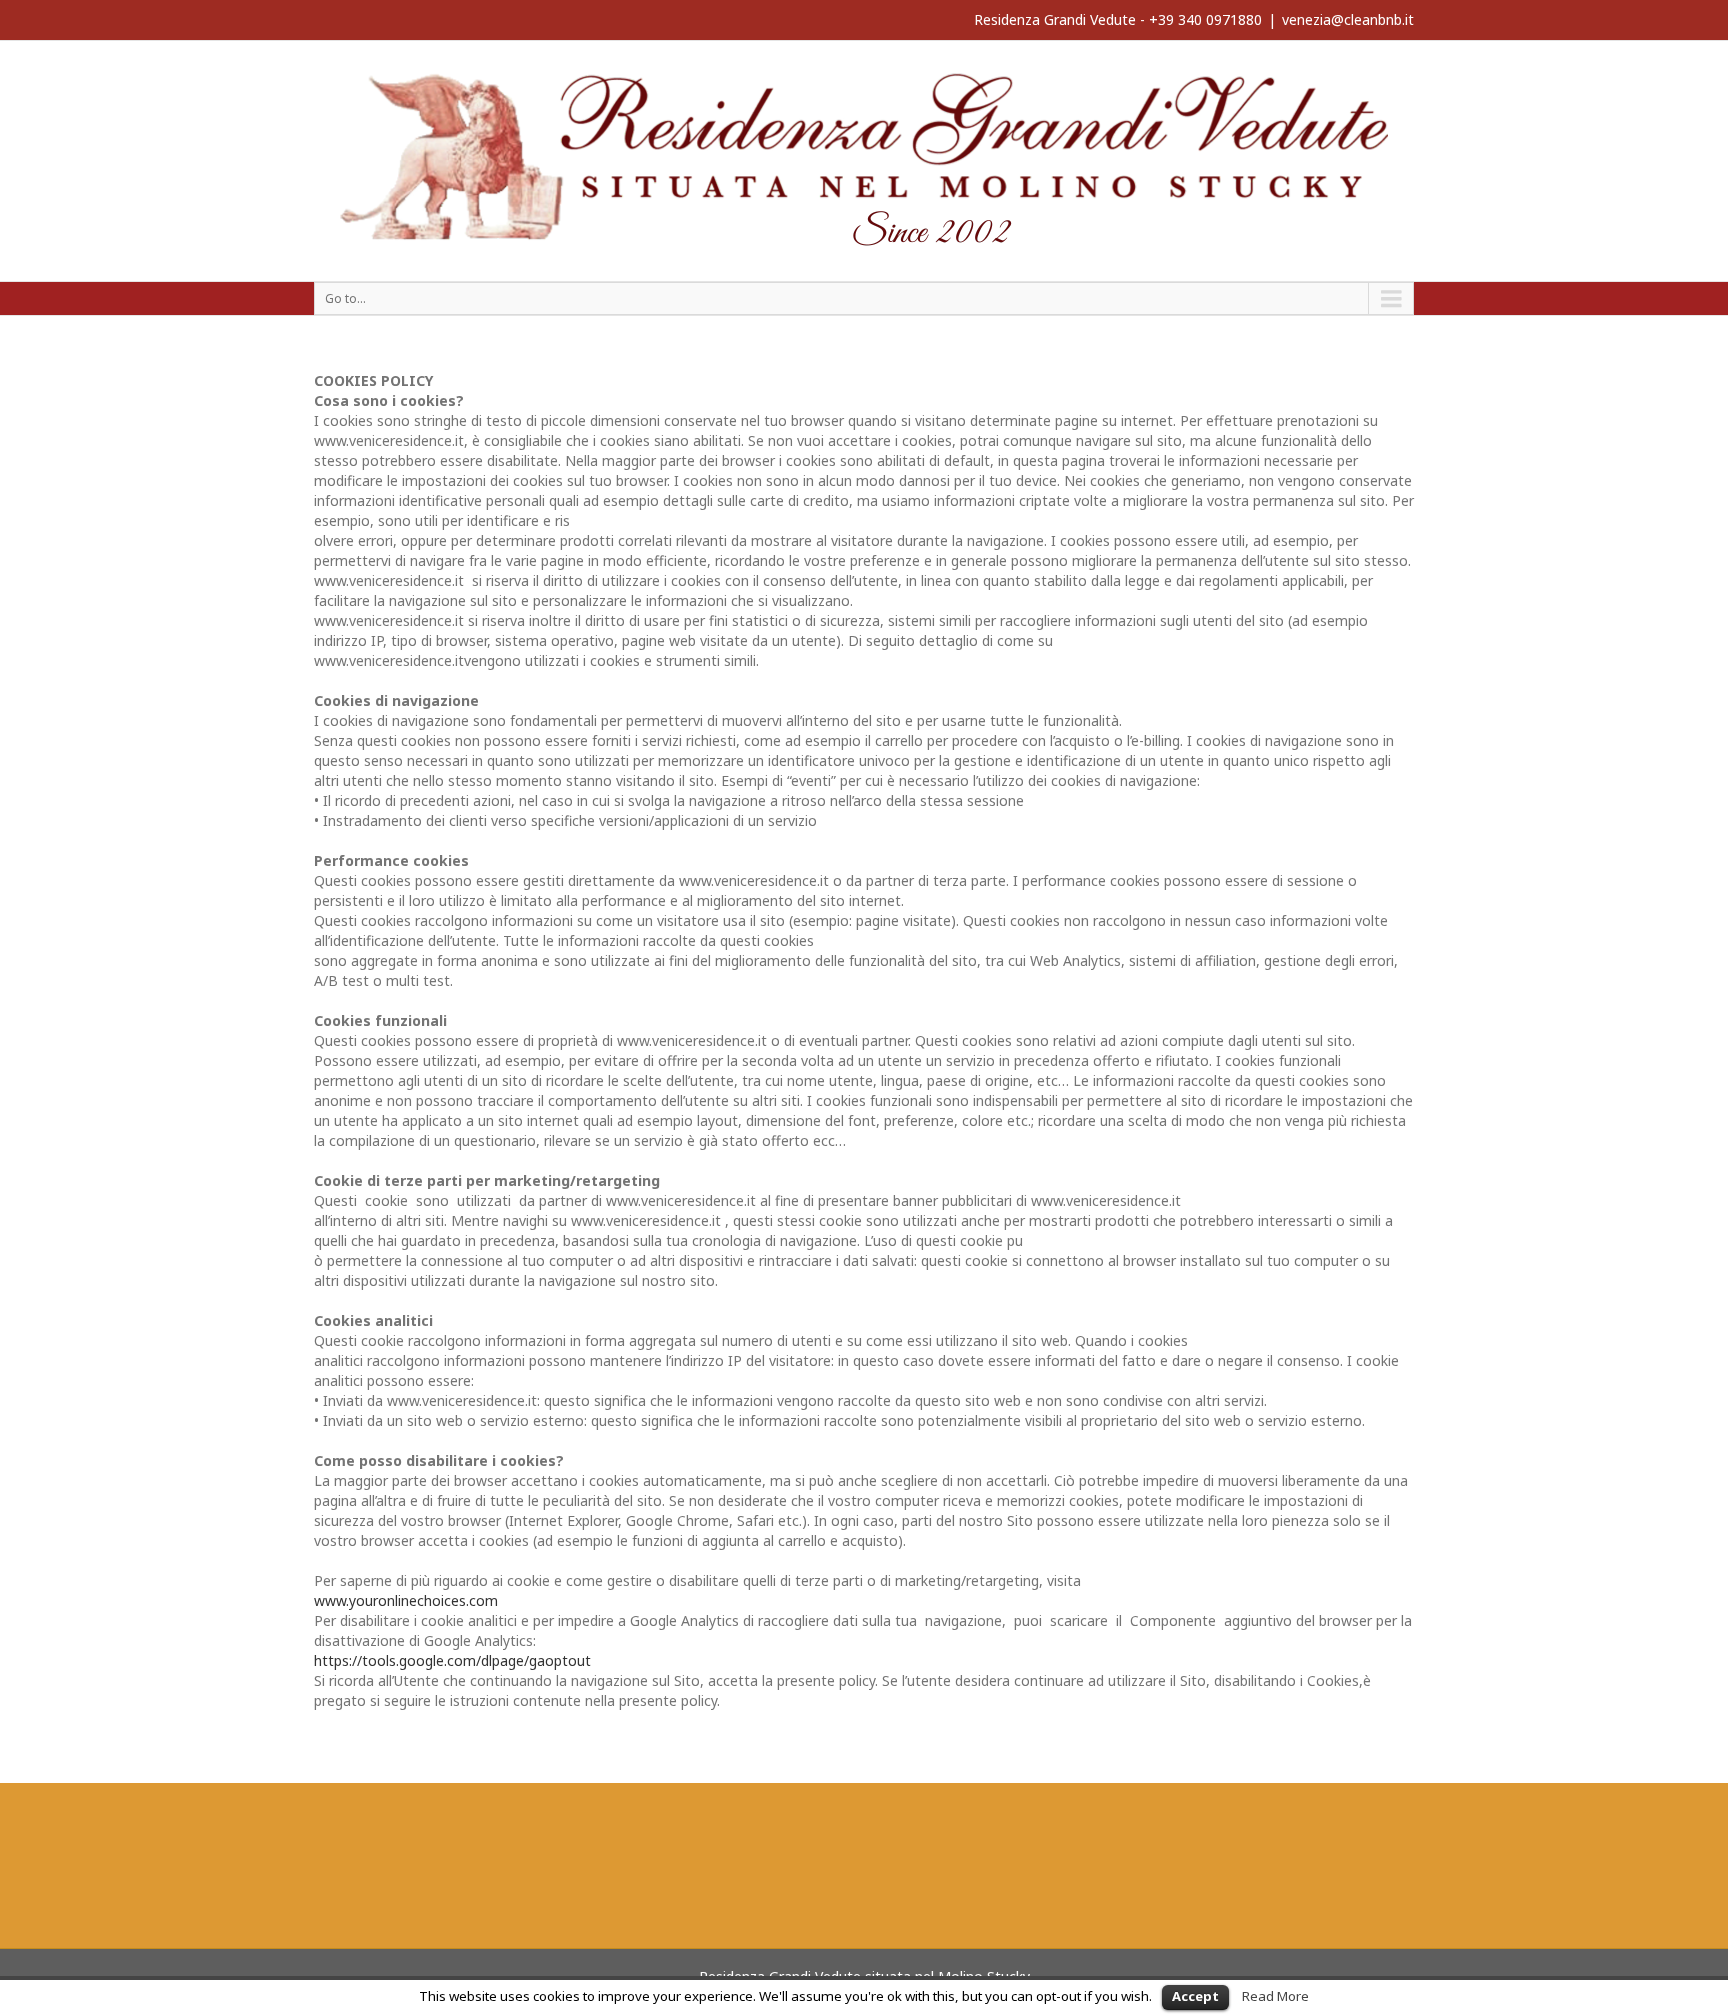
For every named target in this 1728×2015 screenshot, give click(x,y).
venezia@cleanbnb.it (1348, 19)
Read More (1275, 1996)
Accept (1195, 1996)
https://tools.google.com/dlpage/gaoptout (452, 1660)
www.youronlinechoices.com (406, 1600)
